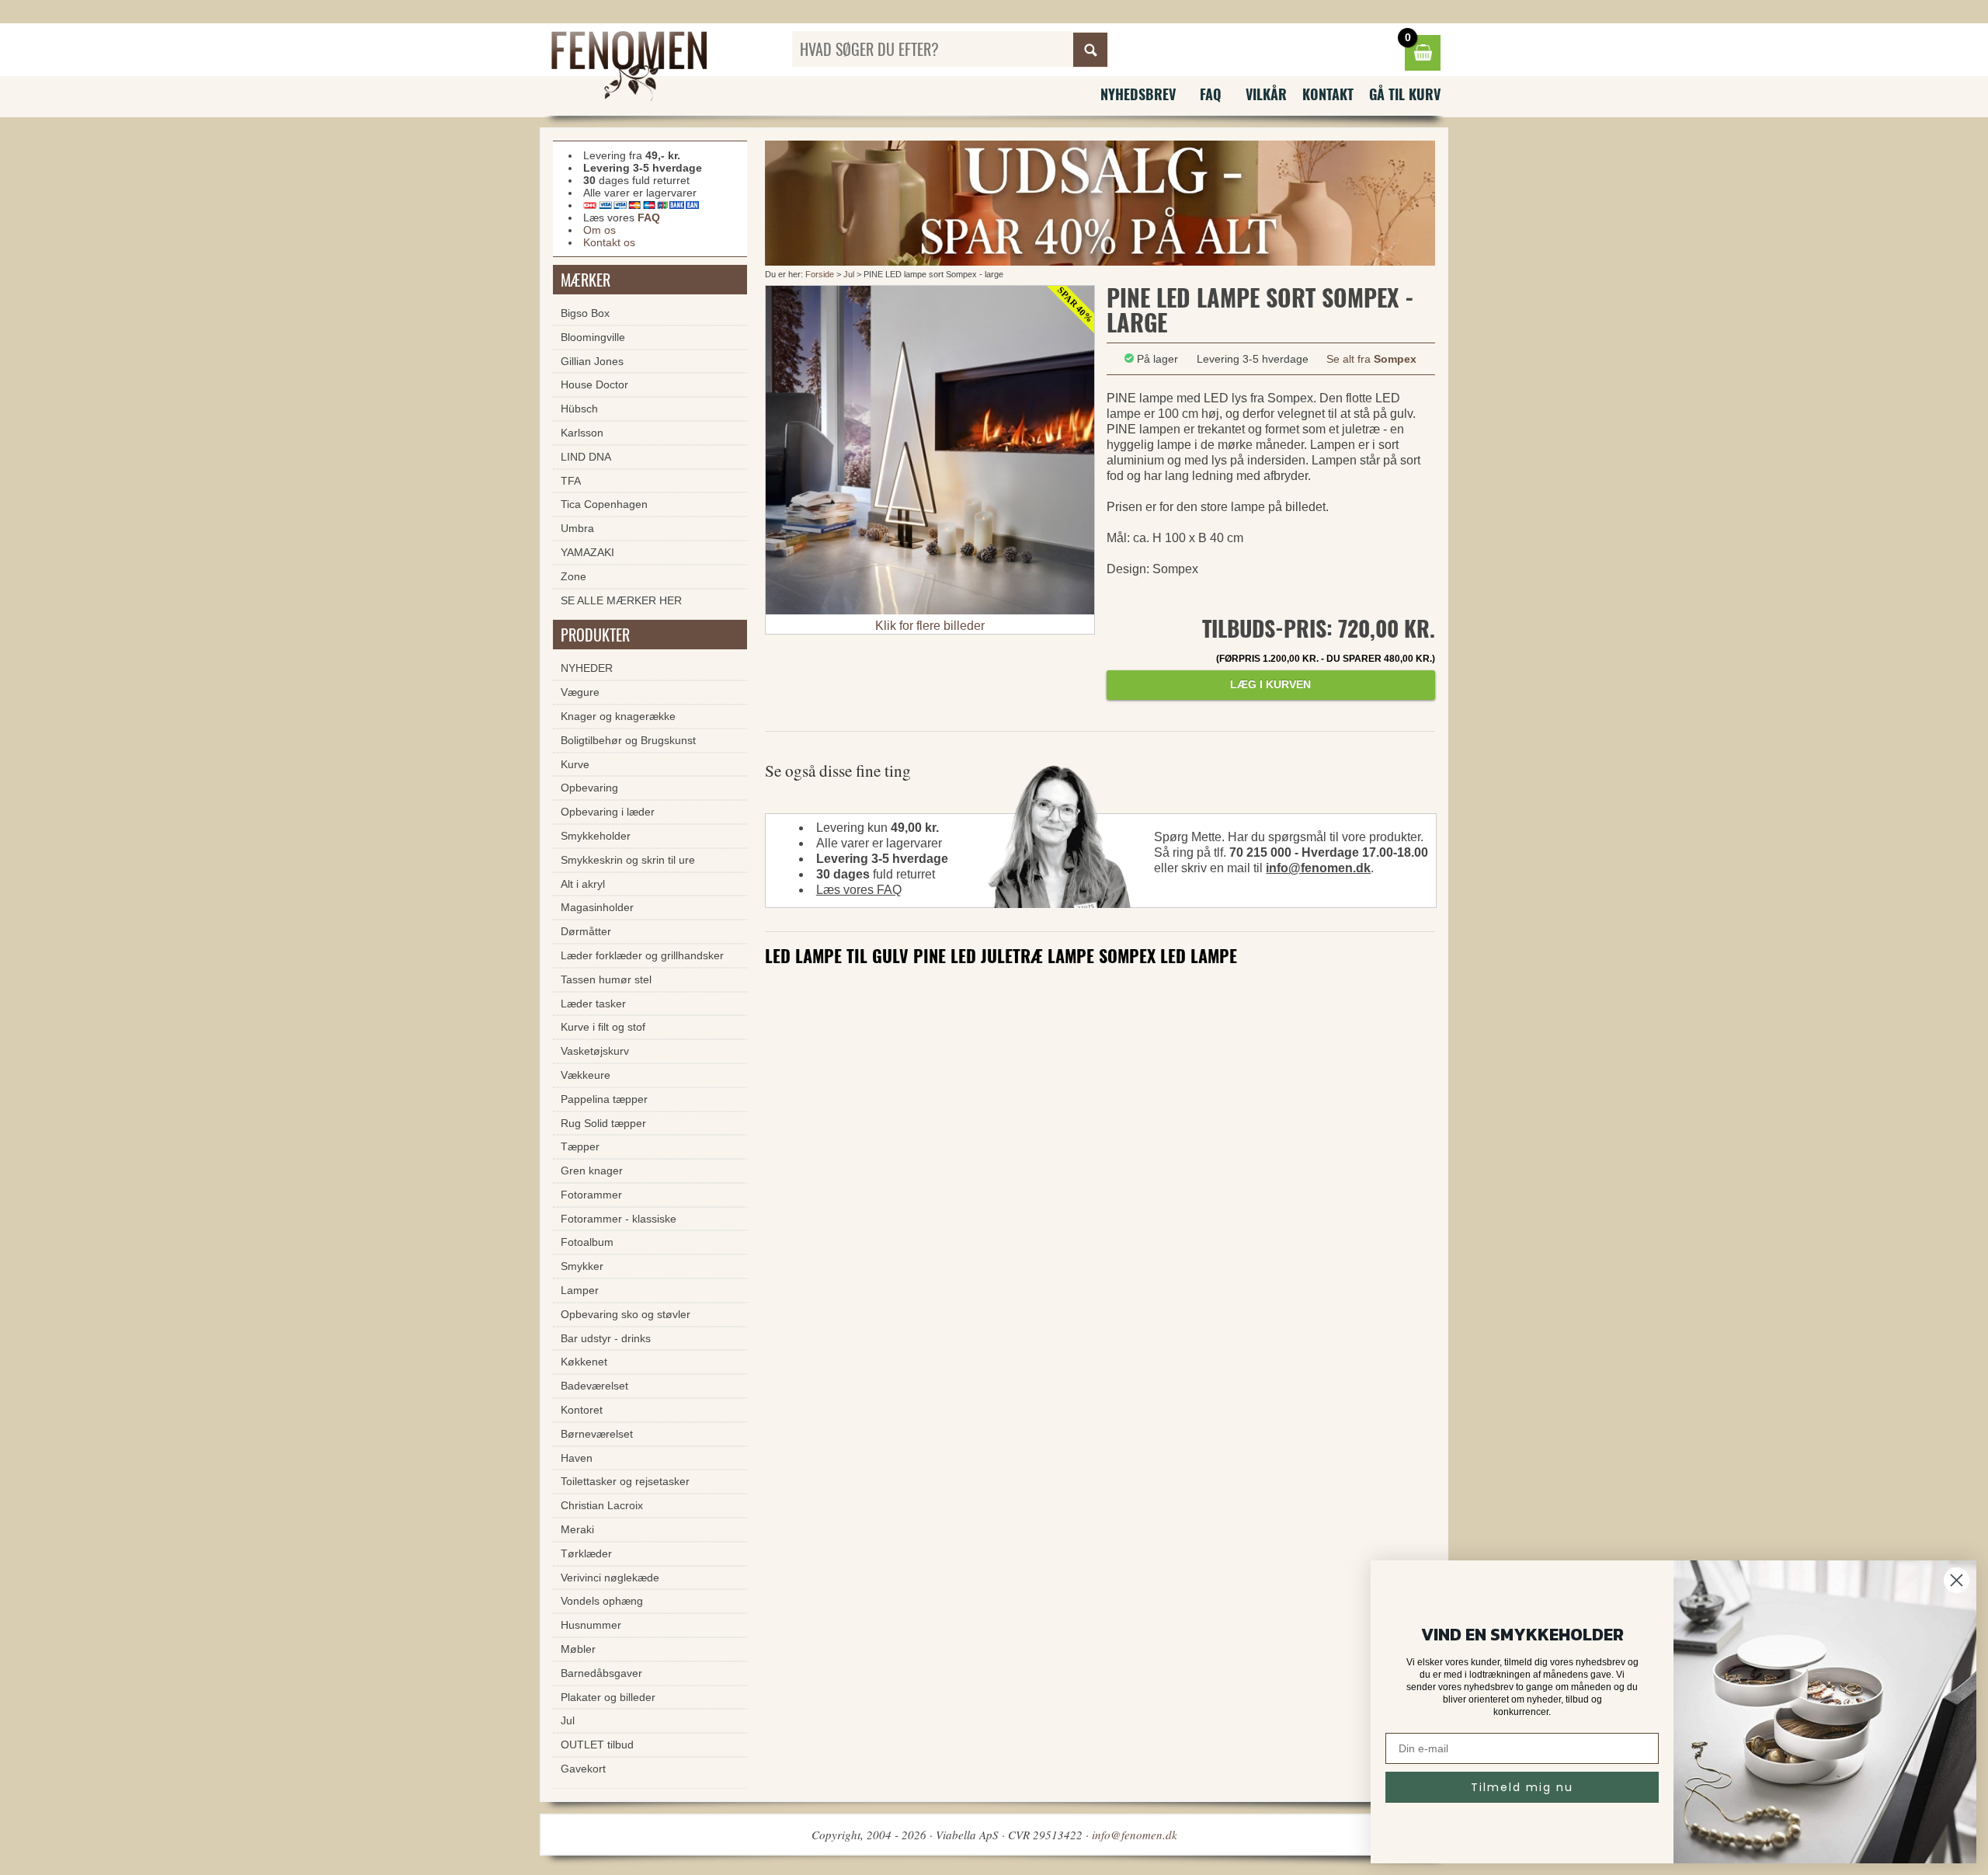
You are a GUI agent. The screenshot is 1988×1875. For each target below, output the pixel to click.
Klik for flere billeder (930, 626)
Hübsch (579, 409)
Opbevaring (589, 788)
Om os (600, 230)
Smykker (582, 1266)
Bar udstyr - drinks (606, 1338)
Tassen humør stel (606, 979)
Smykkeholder (596, 836)
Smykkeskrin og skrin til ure (628, 860)
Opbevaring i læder (608, 812)
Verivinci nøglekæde (610, 1578)
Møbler (578, 1649)
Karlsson (582, 433)
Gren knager (592, 1171)
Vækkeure (586, 1075)
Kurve (575, 764)
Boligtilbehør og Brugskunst (628, 740)
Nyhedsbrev (1138, 94)
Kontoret (582, 1410)
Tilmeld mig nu (1522, 1787)
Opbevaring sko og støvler (626, 1314)
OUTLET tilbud (597, 1745)
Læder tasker (593, 1004)
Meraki (577, 1529)
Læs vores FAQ (859, 890)
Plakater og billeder (608, 1697)
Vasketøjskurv (595, 1051)
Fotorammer (591, 1195)
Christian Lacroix (602, 1505)
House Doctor (594, 384)
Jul (850, 274)
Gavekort (583, 1769)
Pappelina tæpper (604, 1099)
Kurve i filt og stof (603, 1027)
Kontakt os (609, 242)
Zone (573, 576)
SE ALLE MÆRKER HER (621, 600)
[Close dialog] (1957, 1580)
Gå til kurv (1405, 94)
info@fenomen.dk (1318, 868)
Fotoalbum (587, 1242)
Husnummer (591, 1625)
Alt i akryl (583, 884)
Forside (820, 274)
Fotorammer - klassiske (619, 1219)
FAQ (1211, 94)
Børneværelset (597, 1434)
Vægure (580, 692)
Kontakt (1328, 94)
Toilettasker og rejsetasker (625, 1481)
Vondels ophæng (602, 1601)
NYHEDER (587, 668)
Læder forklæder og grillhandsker (642, 955)
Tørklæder (586, 1553)
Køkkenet (584, 1362)
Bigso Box (585, 313)
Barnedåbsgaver (601, 1673)
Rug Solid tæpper (603, 1123)
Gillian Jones (592, 361)
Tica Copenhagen (604, 504)
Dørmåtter (586, 931)
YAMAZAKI (587, 552)
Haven (577, 1458)
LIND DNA (586, 457)
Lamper (580, 1290)
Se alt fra (1371, 359)
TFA (571, 481)
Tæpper (580, 1146)
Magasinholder (597, 907)
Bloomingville (593, 337)
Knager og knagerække (618, 716)
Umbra (577, 528)
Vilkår (1266, 94)
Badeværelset (594, 1386)
